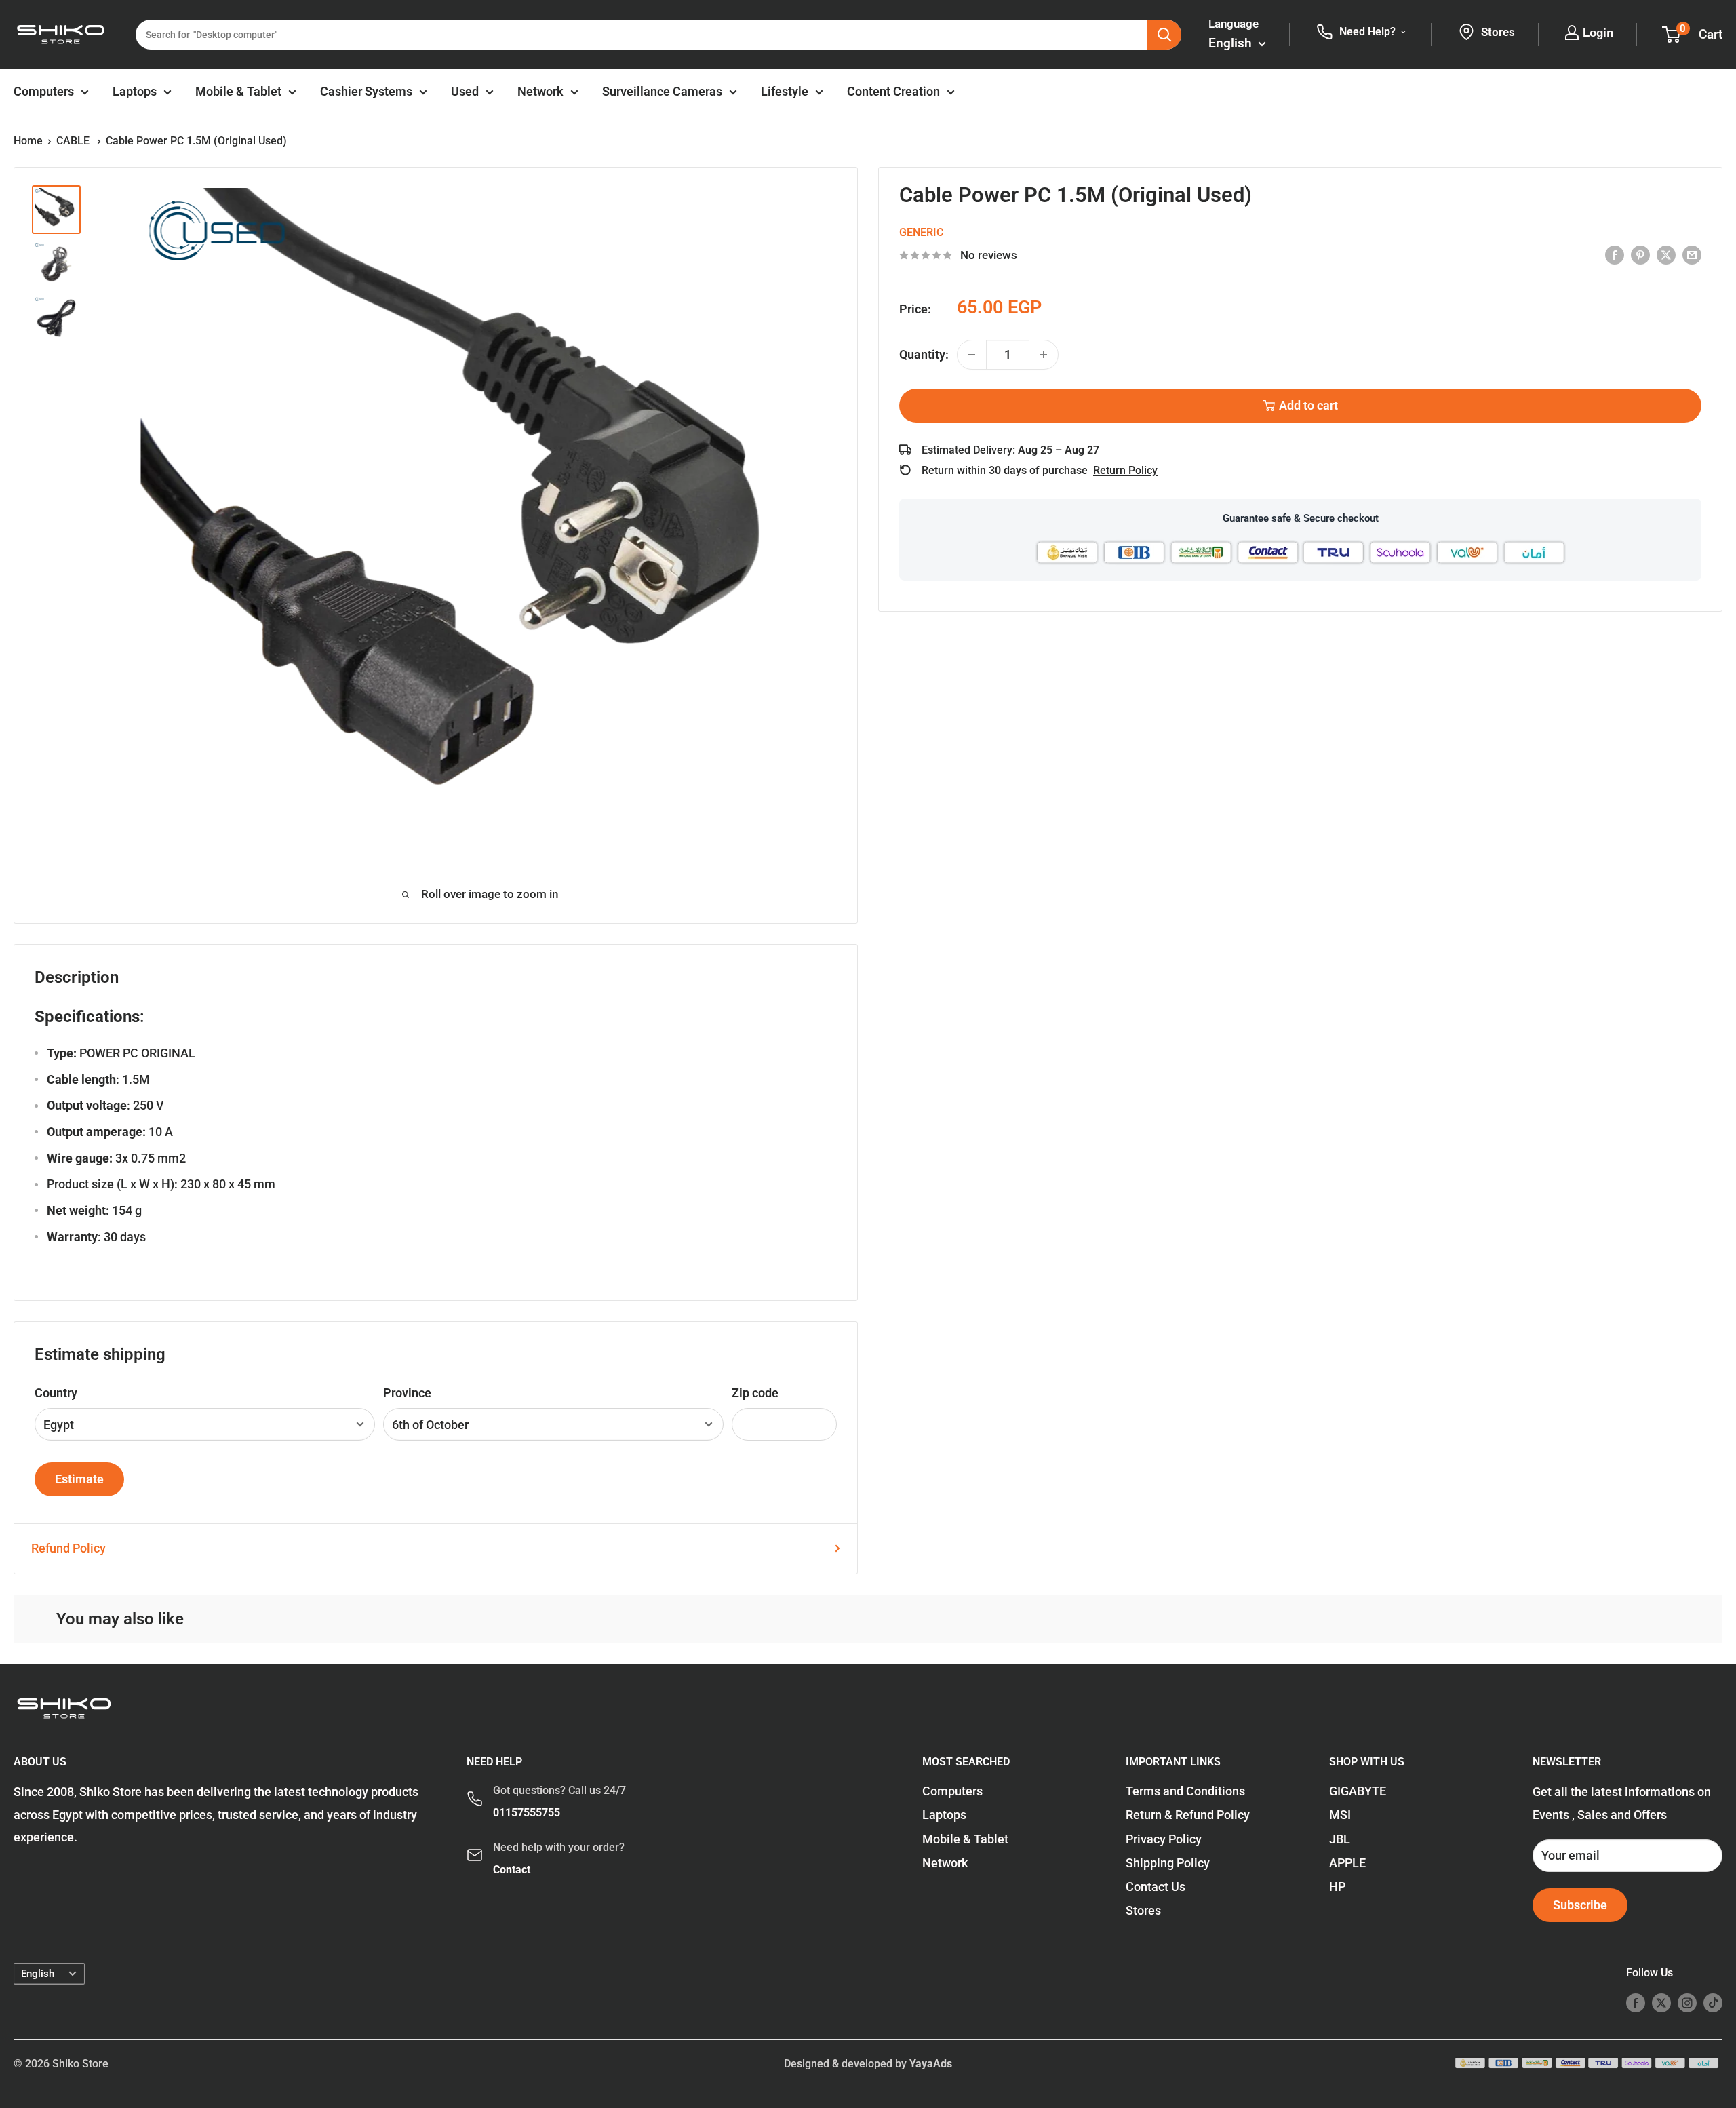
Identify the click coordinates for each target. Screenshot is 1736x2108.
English (38, 1974)
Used (465, 91)
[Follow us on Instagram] (1687, 2002)
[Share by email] (1692, 254)
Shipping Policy (1168, 1863)
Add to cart (1308, 405)
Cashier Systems (366, 91)
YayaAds (931, 2064)
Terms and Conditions (1185, 1791)
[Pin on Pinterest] (1640, 254)
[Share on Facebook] (1615, 254)
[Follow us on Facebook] (1636, 2002)
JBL (1340, 1839)
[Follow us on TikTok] (1713, 2002)
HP (1337, 1887)
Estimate (79, 1479)
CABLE (74, 141)
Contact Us (1156, 1887)
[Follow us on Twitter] (1661, 2002)
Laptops (135, 91)
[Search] (1164, 35)
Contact (512, 1870)
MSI (1340, 1815)
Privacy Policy (1164, 1839)
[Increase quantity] (1044, 355)
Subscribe (1580, 1905)
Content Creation (893, 91)
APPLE (1347, 1863)
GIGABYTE (1358, 1791)
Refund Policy (68, 1548)
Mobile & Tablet (238, 91)
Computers (44, 91)
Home (28, 141)
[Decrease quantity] (972, 355)
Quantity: (924, 354)
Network (540, 91)
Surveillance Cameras (662, 91)
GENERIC (921, 232)
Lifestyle (785, 91)
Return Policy (1125, 470)
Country (56, 1393)
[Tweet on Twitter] (1666, 254)
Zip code (755, 1393)
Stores (1143, 1910)
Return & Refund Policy (1188, 1815)
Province (407, 1393)
